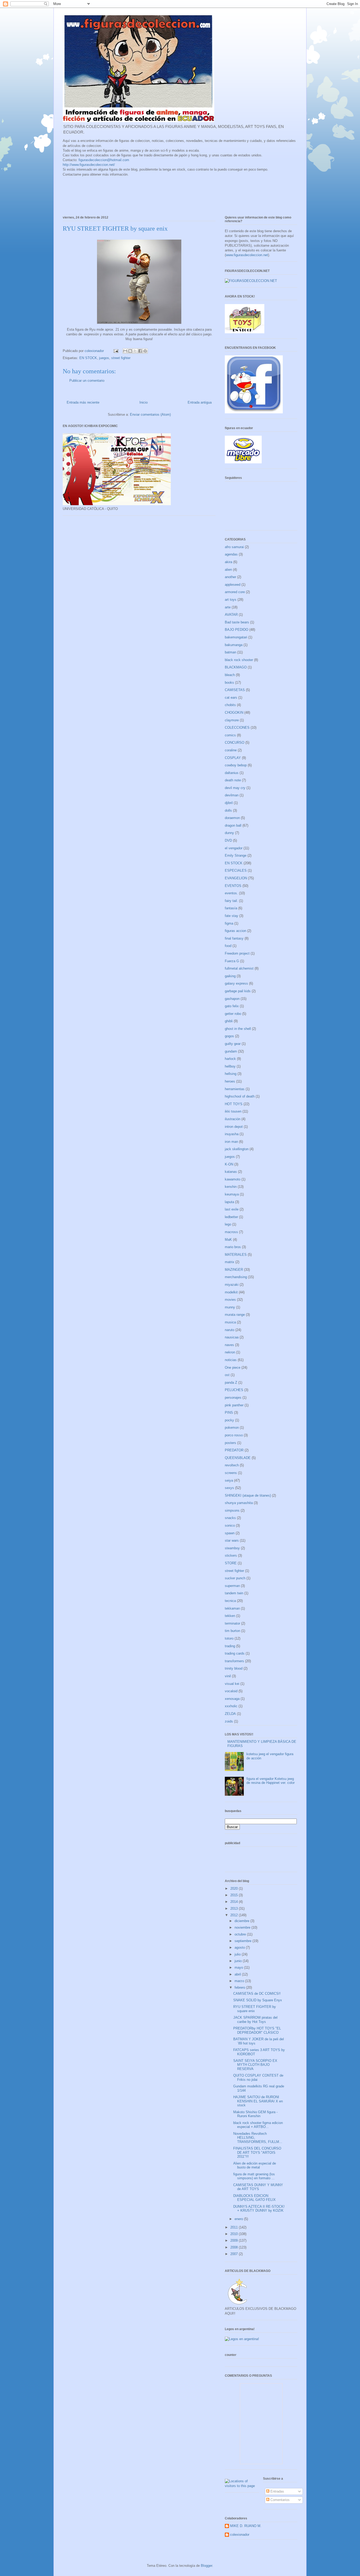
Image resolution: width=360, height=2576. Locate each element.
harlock (230, 1059)
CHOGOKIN (234, 713)
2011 (235, 2227)
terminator (232, 1623)
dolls (228, 810)
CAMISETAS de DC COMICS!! (257, 1994)
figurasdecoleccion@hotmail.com (104, 160)
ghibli (229, 1021)
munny (230, 1307)
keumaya (232, 1194)
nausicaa (232, 1337)
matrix (230, 1262)
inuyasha (232, 1134)
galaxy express (236, 983)
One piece (233, 1368)
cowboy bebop (236, 765)
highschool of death (240, 1096)
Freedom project (237, 953)
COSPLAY (233, 758)
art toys (231, 600)
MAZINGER (234, 1270)
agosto (240, 1947)
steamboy (232, 1548)
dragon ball (233, 825)
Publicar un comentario (87, 381)
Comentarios (279, 2500)
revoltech (232, 1465)
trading (230, 1646)
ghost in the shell (238, 1029)
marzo (240, 1981)
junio (239, 1961)
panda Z (231, 1383)
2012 (235, 1915)
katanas (231, 1172)
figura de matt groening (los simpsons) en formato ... (254, 2176)
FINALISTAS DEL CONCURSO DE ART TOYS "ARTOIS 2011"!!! (257, 2152)
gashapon (232, 999)
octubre (241, 1934)
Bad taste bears (237, 622)
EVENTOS (233, 886)
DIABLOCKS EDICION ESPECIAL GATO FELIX (254, 2198)
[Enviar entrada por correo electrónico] (116, 351)
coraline (231, 750)
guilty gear (233, 1044)
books (229, 683)
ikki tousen (233, 1111)
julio (238, 1954)
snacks (230, 1518)
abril (238, 1974)
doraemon (232, 818)
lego (228, 1224)
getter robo (233, 1014)
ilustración (233, 1119)
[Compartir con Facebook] (140, 351)
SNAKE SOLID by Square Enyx (258, 2000)
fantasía (231, 908)
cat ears (231, 698)
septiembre (244, 1941)
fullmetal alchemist (239, 968)
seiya (229, 1480)
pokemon (232, 1428)
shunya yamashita (239, 1503)
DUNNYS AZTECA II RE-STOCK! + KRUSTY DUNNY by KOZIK (259, 2209)
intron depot (234, 1127)
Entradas (277, 2491)
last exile (232, 1209)
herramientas (235, 1089)
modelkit (231, 1292)
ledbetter (231, 1217)
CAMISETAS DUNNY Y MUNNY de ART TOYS (258, 2187)
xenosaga (232, 1699)
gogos (229, 1036)
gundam (231, 1051)
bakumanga (234, 645)
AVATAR (231, 615)
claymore (232, 720)
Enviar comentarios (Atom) (150, 415)
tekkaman (232, 1608)
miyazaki (232, 1285)
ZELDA (230, 1714)
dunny (229, 833)
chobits (230, 705)
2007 (235, 2254)
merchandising (236, 1277)
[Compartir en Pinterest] (145, 351)
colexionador (240, 2535)
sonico (230, 1525)
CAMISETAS (235, 690)
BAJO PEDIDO (237, 630)
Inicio (143, 402)
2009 (235, 2240)
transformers (234, 1661)
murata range (235, 1315)
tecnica (230, 1601)
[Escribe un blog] (130, 351)
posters (230, 1443)
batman (230, 652)
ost (227, 1375)
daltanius (232, 773)
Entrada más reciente (83, 402)
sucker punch (235, 1578)
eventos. (231, 893)
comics (230, 735)
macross (231, 1232)
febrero (240, 1987)
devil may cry (235, 788)
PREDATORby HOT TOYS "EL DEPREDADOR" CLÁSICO (257, 2030)
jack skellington (237, 1149)
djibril (229, 803)
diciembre (242, 1921)
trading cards (235, 1653)
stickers (231, 1555)
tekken (230, 1616)
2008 (235, 2247)
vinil (228, 1676)
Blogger (206, 2566)
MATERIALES (236, 1255)
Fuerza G (232, 961)
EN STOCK (88, 358)
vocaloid (231, 1691)
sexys (229, 1488)
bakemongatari (236, 637)
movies (230, 1300)
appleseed (233, 585)
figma (229, 923)
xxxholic (231, 1706)
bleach (230, 675)
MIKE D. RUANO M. (246, 2526)
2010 (235, 2234)
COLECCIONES (237, 728)
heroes (230, 1081)
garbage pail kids (238, 991)
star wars (232, 1540)
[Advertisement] (159, 197)
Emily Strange (236, 855)
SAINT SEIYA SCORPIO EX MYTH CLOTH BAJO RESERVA (255, 2065)
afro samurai (234, 547)
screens (231, 1473)
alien (228, 570)
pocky (229, 1420)
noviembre (243, 1927)
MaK (228, 1240)
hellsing (231, 1074)
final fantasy (234, 938)
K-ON (229, 1164)
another (230, 577)
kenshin (231, 1187)
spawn (230, 1533)
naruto (230, 1330)
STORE (231, 1563)
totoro (229, 1638)
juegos (104, 358)
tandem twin (234, 1593)
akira (228, 562)
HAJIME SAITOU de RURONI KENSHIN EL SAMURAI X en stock (258, 2101)
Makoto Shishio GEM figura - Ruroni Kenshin (255, 2114)
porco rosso (234, 1435)
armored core (235, 592)
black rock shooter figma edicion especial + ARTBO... (258, 2125)
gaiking (230, 976)
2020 (235, 1888)
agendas (231, 554)
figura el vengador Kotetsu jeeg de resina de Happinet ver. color (271, 1781)
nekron (230, 1352)
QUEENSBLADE (238, 1458)
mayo (239, 1967)
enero (239, 2219)
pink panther (234, 1405)
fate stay (232, 916)
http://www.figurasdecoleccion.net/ (89, 165)
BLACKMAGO (236, 667)
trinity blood (234, 1668)
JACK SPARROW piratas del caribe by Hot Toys (255, 2020)
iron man (231, 1142)
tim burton (232, 1631)
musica (230, 1322)
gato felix (232, 1006)
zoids (229, 1721)
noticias (231, 1360)
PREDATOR (234, 1450)
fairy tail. (231, 901)
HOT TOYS (234, 1104)
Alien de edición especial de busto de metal (255, 2165)
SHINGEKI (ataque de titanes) (248, 1495)
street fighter (121, 358)
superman (232, 1586)
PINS (229, 1413)
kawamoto (233, 1179)
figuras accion (235, 931)
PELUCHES (234, 1390)
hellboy (230, 1066)
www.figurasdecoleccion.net (247, 255)
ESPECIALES (236, 870)
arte (228, 607)
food (228, 946)
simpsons (232, 1510)
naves (229, 1345)
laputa (229, 1202)
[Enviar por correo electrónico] (125, 351)
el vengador (234, 848)
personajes (233, 1398)
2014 (235, 1902)
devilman (232, 795)
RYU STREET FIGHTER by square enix (255, 2009)
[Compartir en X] (135, 351)
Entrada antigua (200, 402)
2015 (235, 1895)
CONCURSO (235, 743)
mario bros (233, 1247)
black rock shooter (239, 660)
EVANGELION (236, 878)
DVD (228, 840)
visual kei (232, 1684)
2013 (235, 1909)
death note (233, 780)
